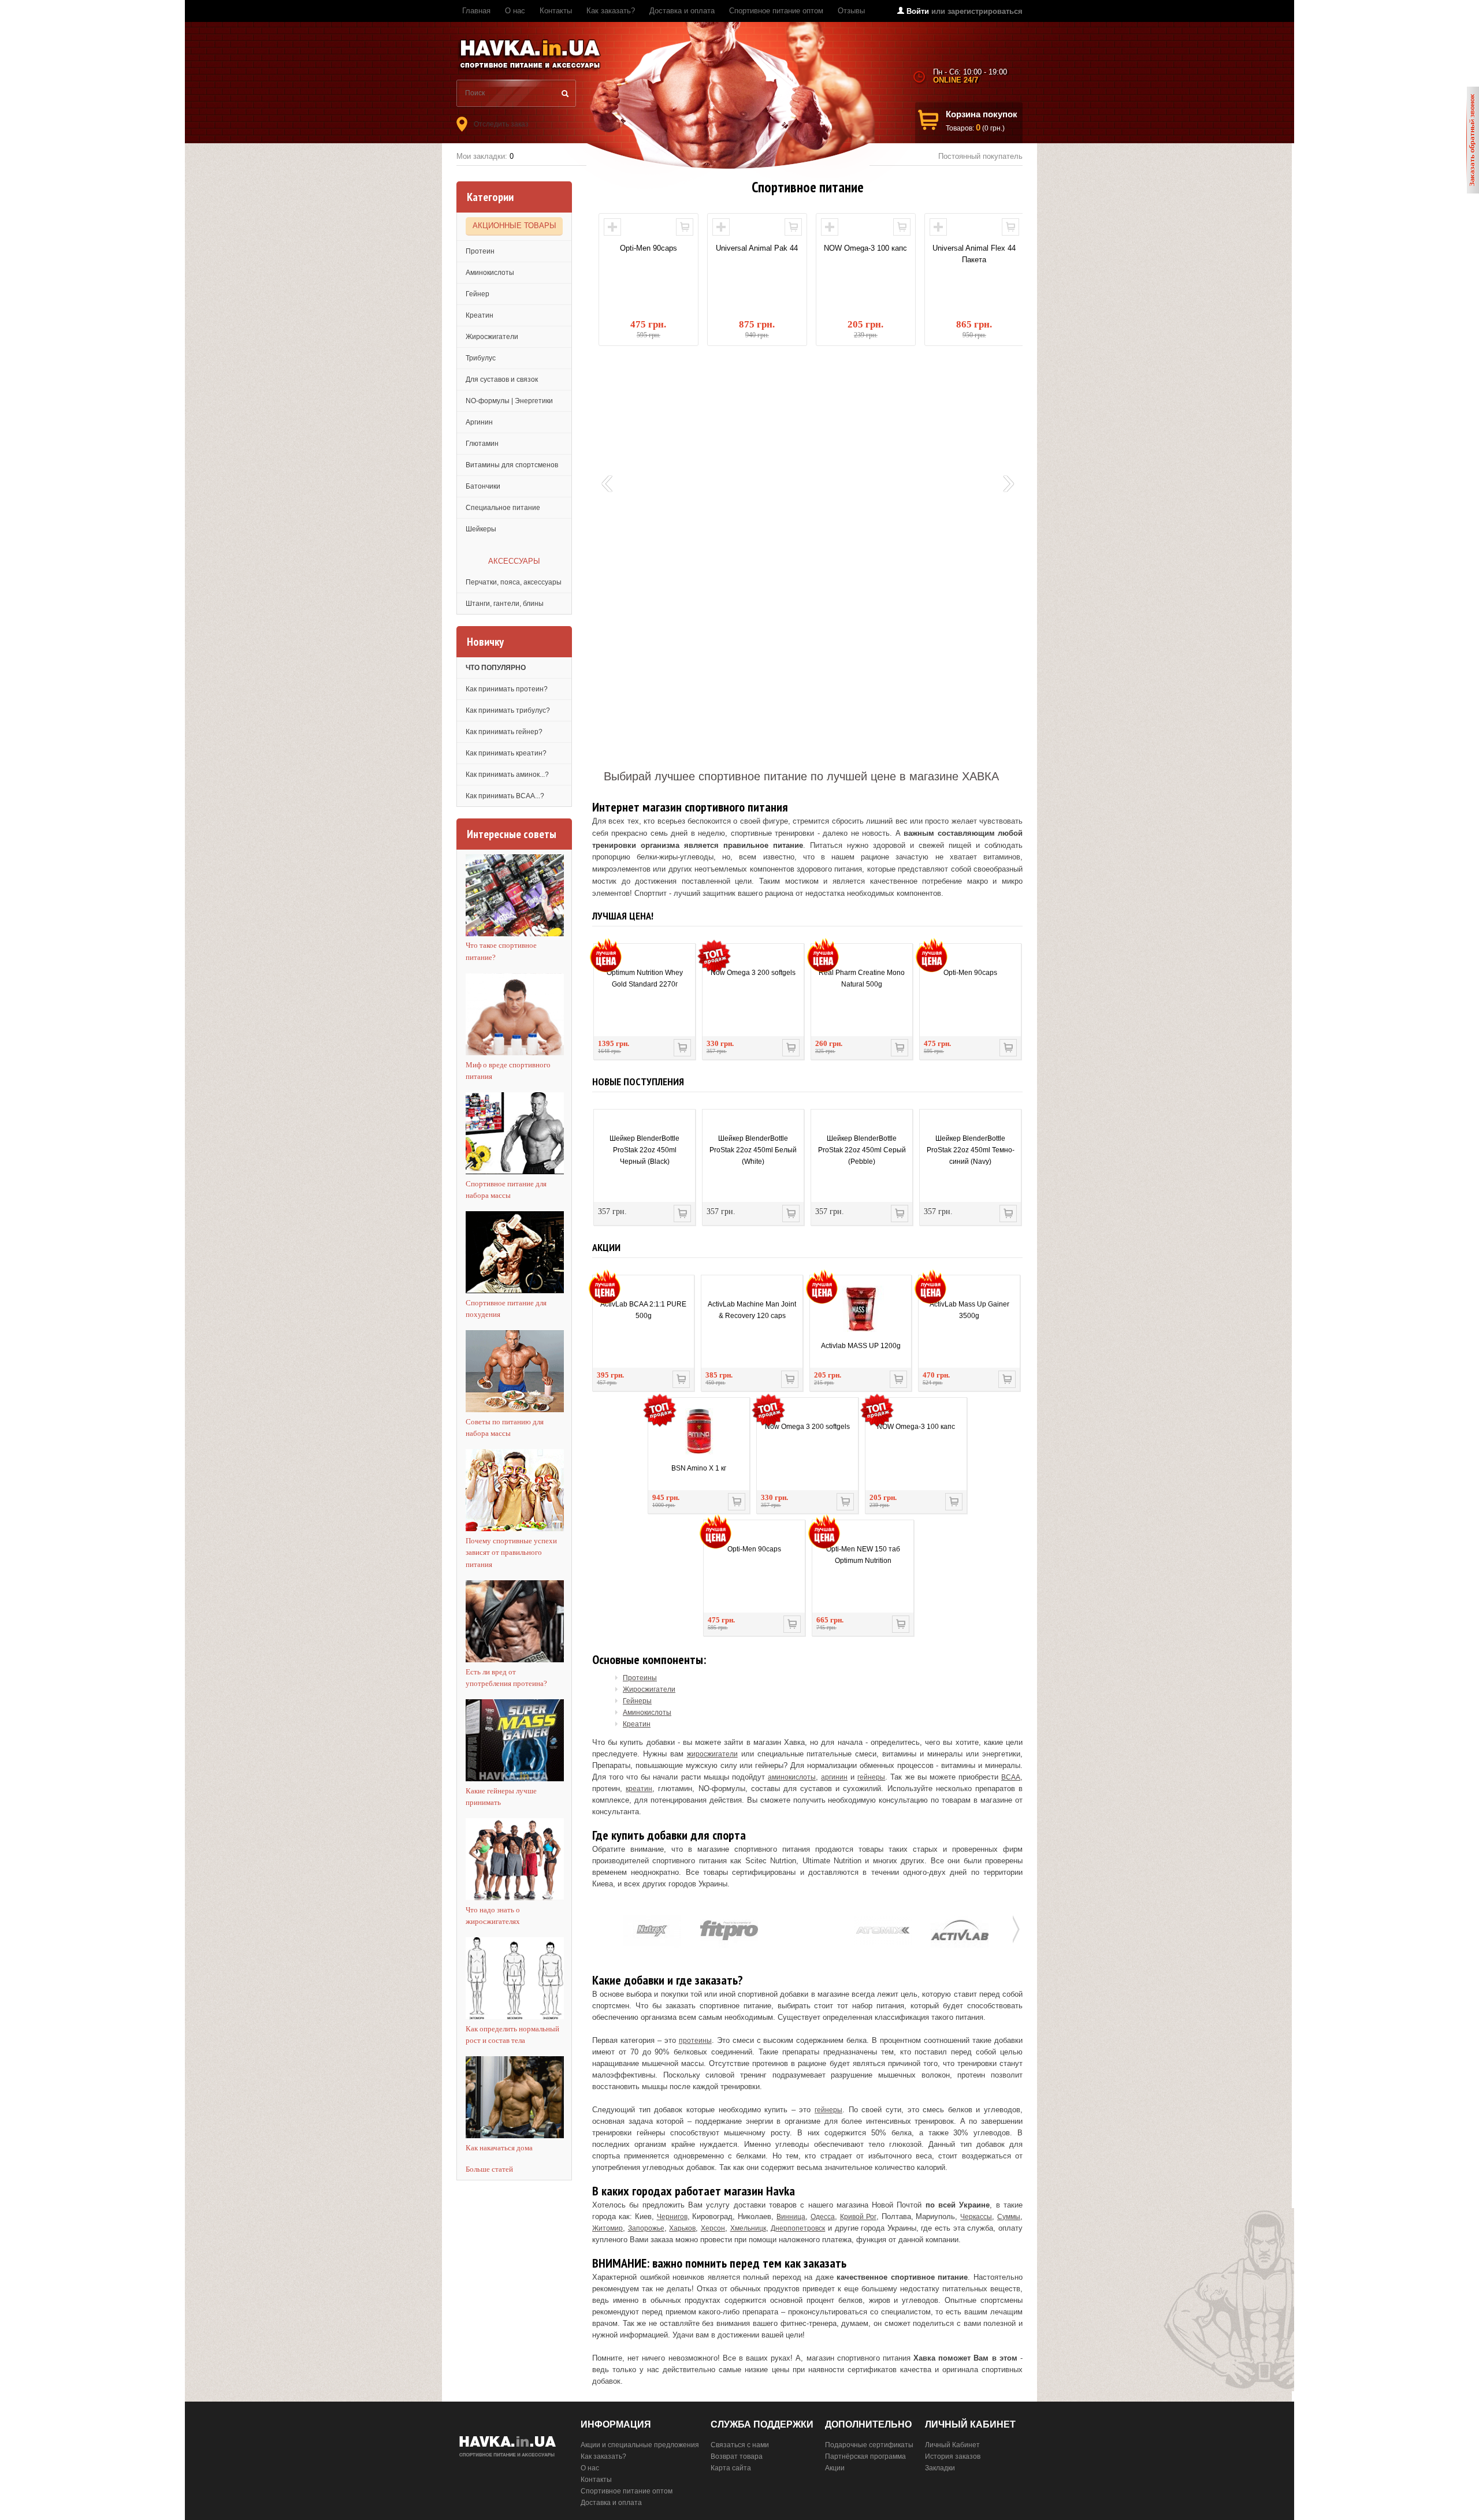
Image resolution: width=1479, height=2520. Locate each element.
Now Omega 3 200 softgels (753, 973)
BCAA (1011, 1777)
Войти (918, 11)
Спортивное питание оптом (776, 11)
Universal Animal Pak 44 (658, 248)
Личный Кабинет (952, 2445)
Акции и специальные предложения (640, 2445)
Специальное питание (503, 508)
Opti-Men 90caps (970, 973)
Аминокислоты (490, 273)
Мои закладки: (485, 156)
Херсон (713, 2228)
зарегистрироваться (985, 11)
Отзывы (851, 11)
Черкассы (976, 2217)
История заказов (953, 2456)
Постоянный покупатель (980, 156)
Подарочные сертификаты (869, 2445)
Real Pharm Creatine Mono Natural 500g (862, 978)
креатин (639, 1789)
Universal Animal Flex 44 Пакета (875, 254)
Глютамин (482, 444)
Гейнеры (637, 1701)
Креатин (480, 315)
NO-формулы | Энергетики (509, 401)
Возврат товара (737, 2456)
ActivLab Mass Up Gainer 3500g (969, 1310)
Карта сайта (731, 2468)
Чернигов (672, 2217)
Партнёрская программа (865, 2456)
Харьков (682, 2228)
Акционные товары (514, 226)
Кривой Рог (858, 2217)
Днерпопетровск (798, 2228)
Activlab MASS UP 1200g (861, 1346)
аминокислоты (792, 1777)
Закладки (940, 2468)
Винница (791, 2217)
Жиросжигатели (492, 337)
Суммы (1009, 2217)
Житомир (607, 2228)
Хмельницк (748, 2228)
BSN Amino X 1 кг (699, 1468)
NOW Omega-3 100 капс (767, 248)
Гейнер (477, 294)
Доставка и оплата (682, 11)
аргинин (834, 1777)
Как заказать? (611, 11)
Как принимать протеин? (507, 689)
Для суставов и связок (502, 379)
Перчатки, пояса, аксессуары (514, 582)
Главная (476, 11)
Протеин (480, 251)
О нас (515, 11)
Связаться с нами (740, 2445)
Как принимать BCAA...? (505, 796)
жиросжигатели (712, 1754)
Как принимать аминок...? (507, 775)
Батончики (483, 486)
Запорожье (646, 2228)
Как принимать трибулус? (508, 710)
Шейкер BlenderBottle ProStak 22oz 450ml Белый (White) (753, 1150)
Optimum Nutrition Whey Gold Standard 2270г (645, 978)
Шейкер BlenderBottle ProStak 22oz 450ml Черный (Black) (644, 1150)
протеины (695, 2041)
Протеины (640, 1678)
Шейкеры (481, 529)
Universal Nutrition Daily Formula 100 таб (984, 254)
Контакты (556, 11)
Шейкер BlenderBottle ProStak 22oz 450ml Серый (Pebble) (862, 1150)
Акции (835, 2468)
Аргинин (479, 422)
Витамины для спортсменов (512, 465)
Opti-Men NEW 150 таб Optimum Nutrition (863, 1555)
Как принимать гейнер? (504, 732)
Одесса (823, 2217)
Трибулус (481, 358)
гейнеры (871, 1777)
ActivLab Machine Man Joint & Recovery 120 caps (752, 1310)
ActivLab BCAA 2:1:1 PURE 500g (643, 1310)
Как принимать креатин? (506, 753)
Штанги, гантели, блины (505, 604)
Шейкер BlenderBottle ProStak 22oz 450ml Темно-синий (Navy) (971, 1150)
